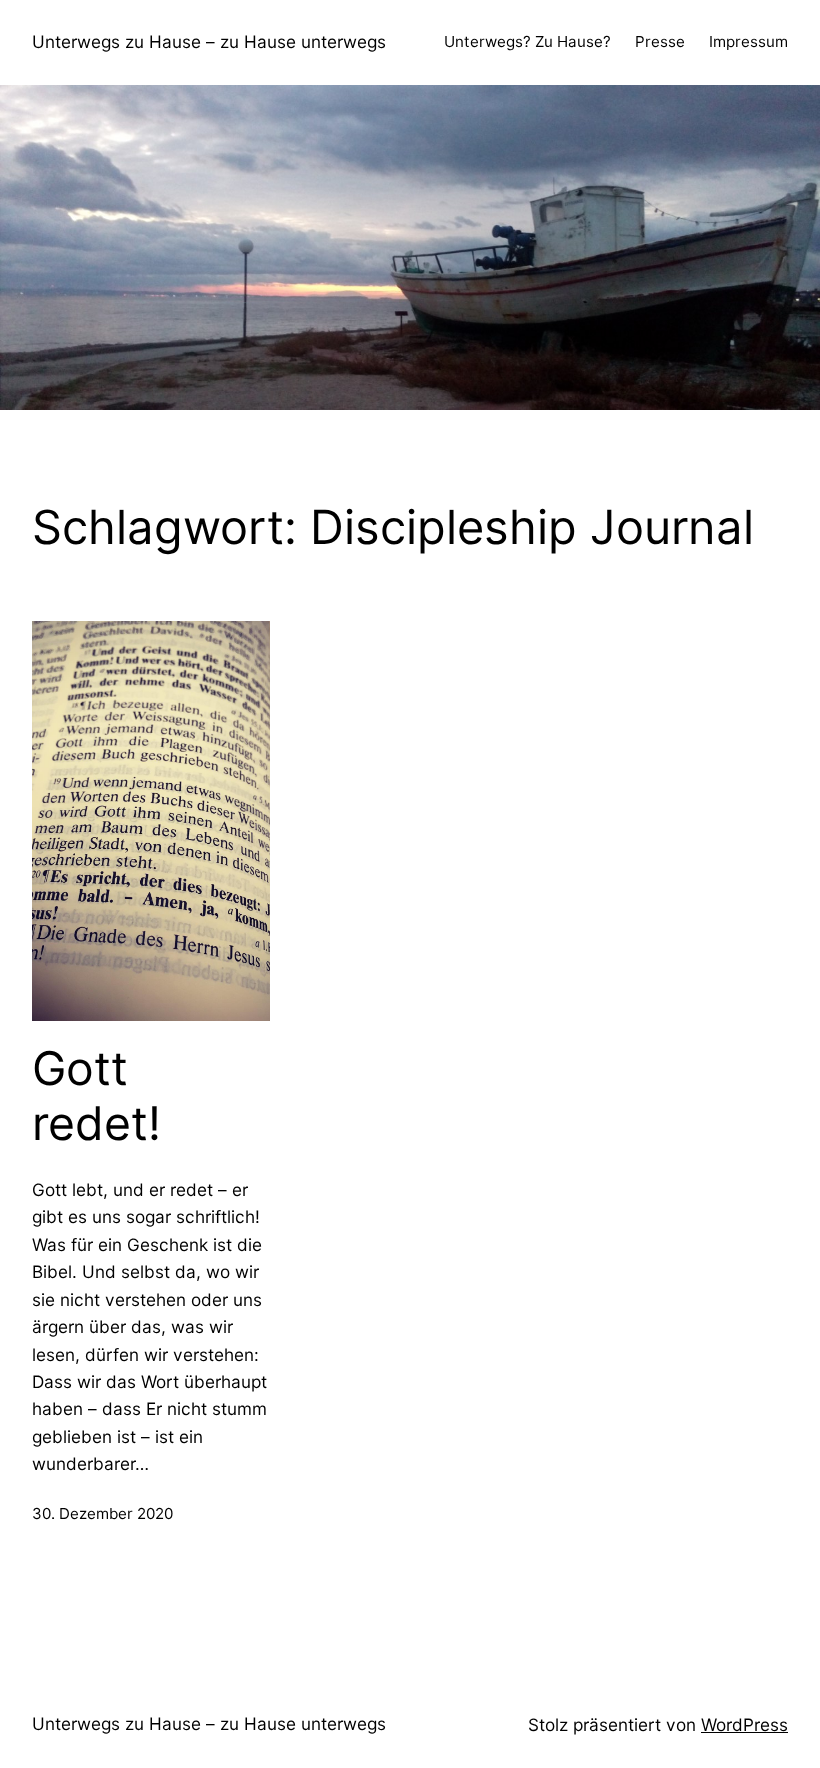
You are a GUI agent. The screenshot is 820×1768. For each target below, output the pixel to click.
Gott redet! (96, 1096)
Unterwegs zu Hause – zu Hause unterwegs (209, 41)
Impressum (748, 41)
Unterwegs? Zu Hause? (527, 41)
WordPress (744, 1724)
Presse (660, 41)
